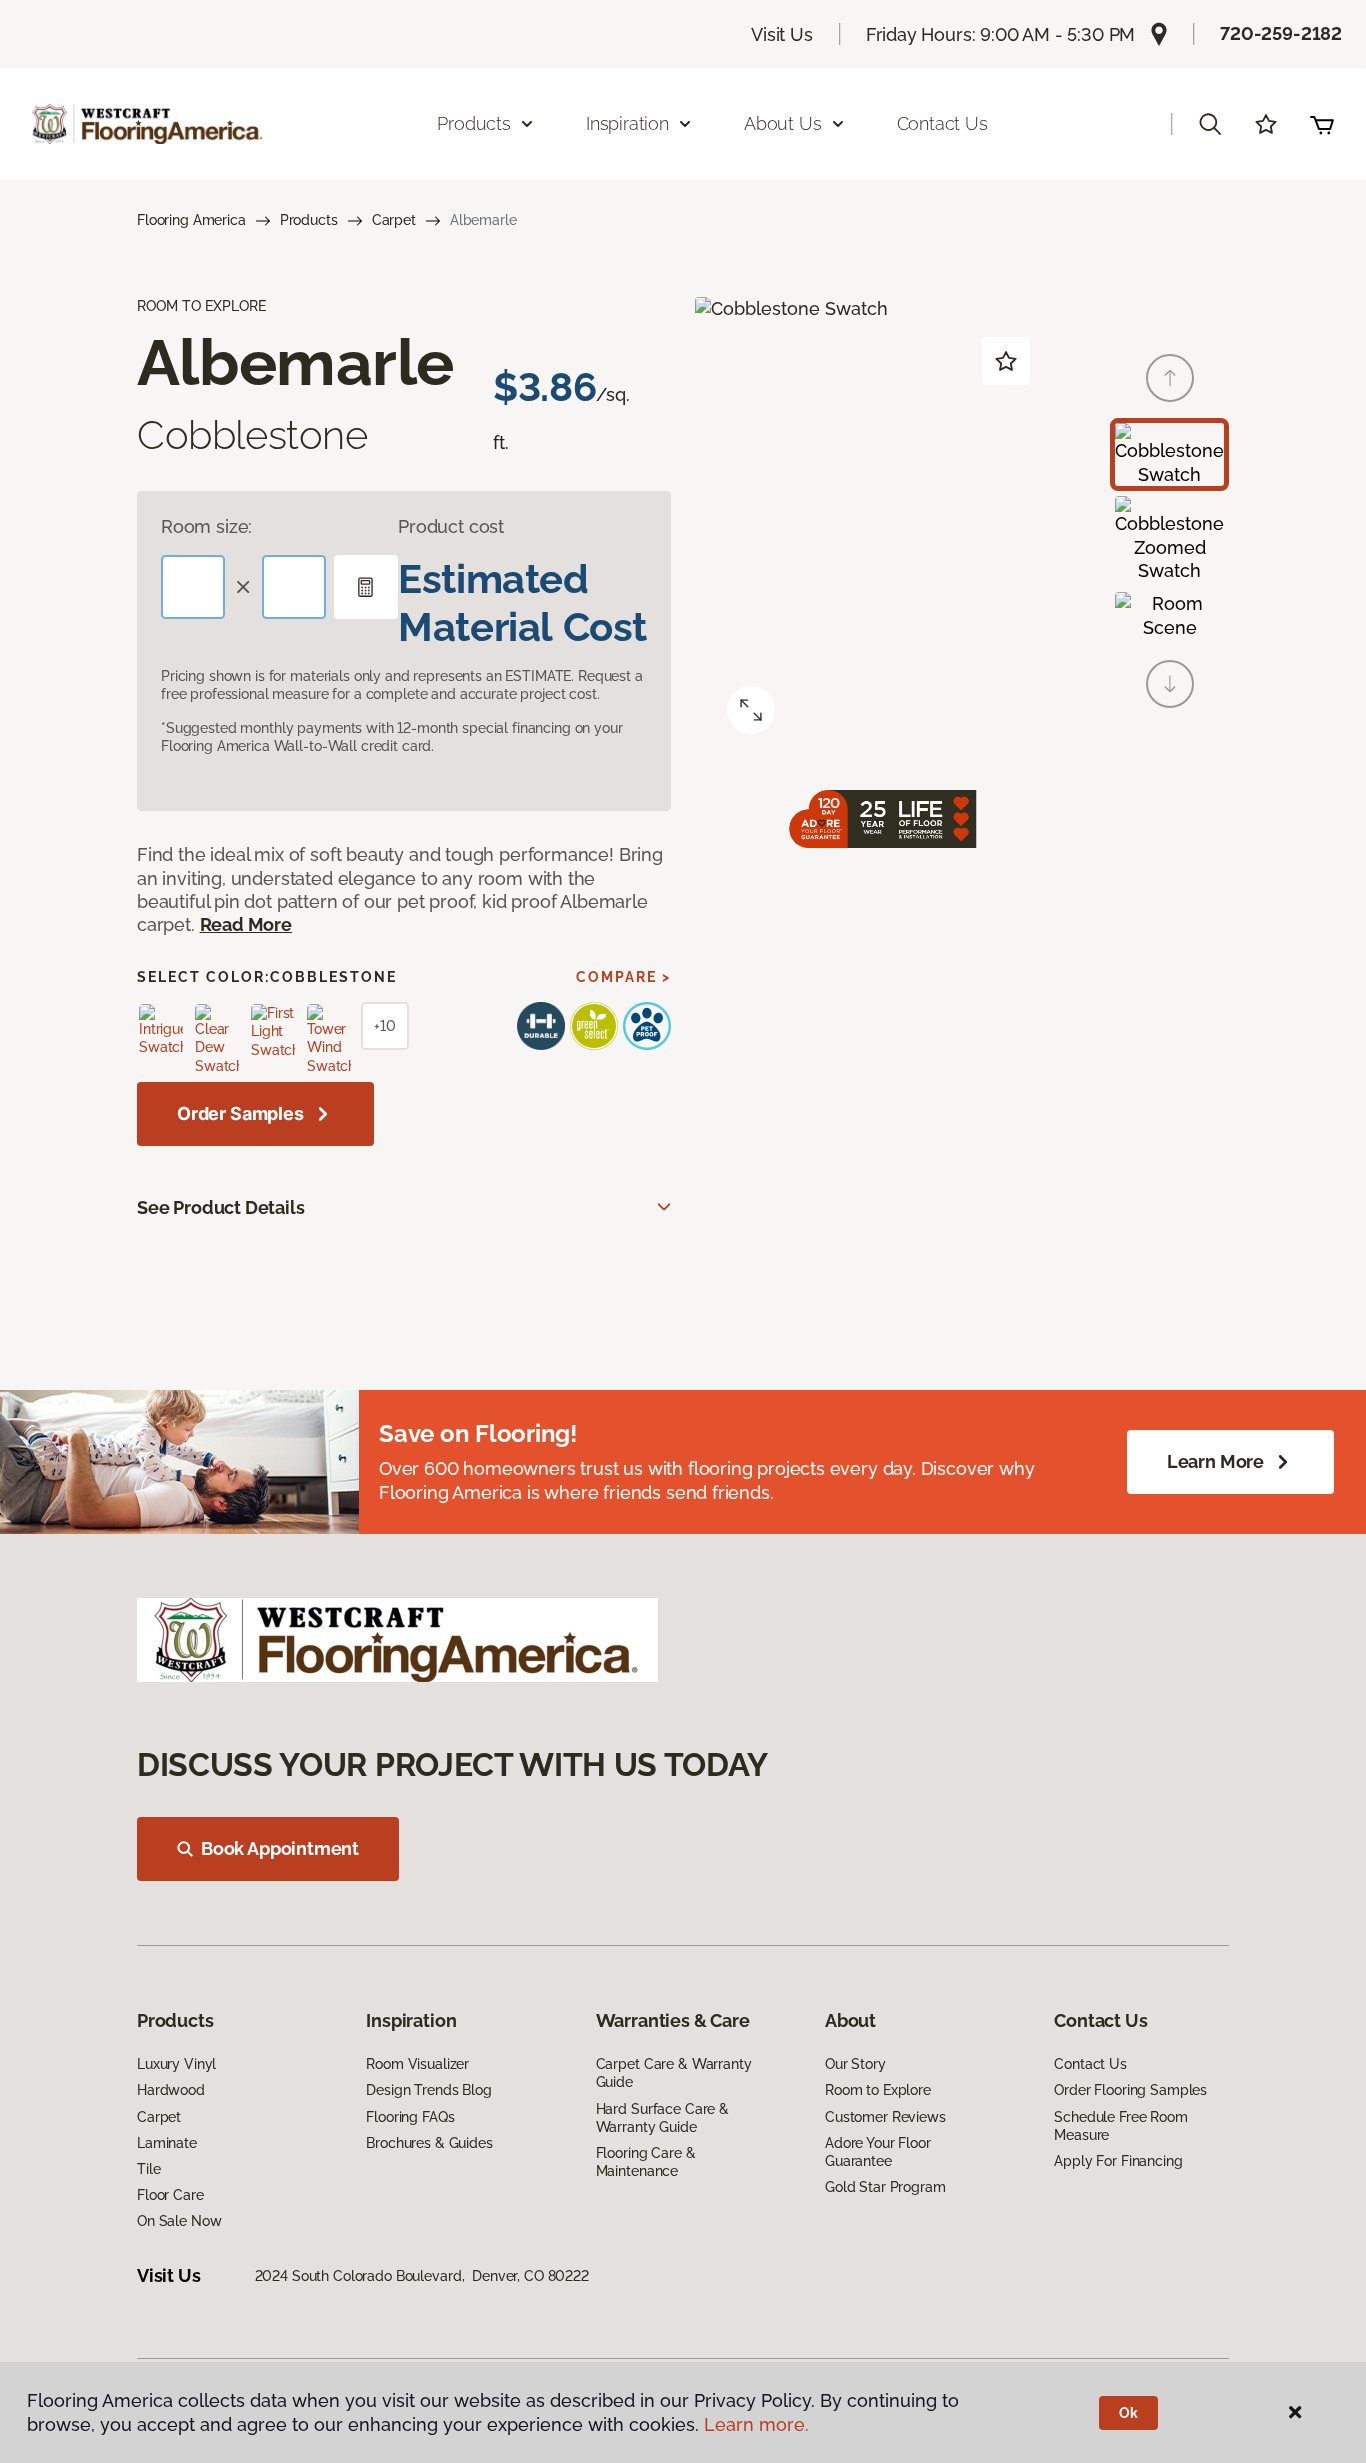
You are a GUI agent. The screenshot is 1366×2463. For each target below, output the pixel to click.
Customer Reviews (885, 2117)
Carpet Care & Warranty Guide (674, 2073)
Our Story (855, 2064)
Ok (1128, 2413)
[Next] (1170, 684)
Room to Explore (878, 2090)
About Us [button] (783, 123)
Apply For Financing (1118, 2161)
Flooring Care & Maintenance (646, 2162)
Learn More (1215, 1461)
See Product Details (221, 1207)
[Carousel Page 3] (1169, 615)
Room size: (206, 526)
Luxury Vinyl (176, 2064)
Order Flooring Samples (1130, 2090)
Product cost (451, 526)
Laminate (167, 2143)
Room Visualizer (417, 2064)
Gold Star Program (885, 2187)
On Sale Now (179, 2221)
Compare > (623, 977)
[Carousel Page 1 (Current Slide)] (1169, 454)
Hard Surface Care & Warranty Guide (662, 2118)
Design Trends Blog (428, 2090)
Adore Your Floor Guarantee (878, 2152)
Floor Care (170, 2195)
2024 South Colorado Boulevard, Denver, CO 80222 (422, 2276)
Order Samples (240, 1113)
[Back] (1170, 378)
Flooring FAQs (410, 2117)
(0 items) (1322, 124)
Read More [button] (246, 924)
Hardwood (171, 2090)
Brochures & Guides (429, 2143)
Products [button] (474, 123)
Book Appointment (280, 1848)
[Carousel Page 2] (1169, 539)
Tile (148, 2169)
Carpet (394, 220)
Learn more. (756, 2424)
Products (309, 220)
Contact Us (942, 123)
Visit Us (782, 34)
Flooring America (191, 220)
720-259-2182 (1281, 33)
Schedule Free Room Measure (1120, 2126)
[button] (1210, 124)
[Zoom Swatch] (751, 710)
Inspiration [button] (627, 123)
